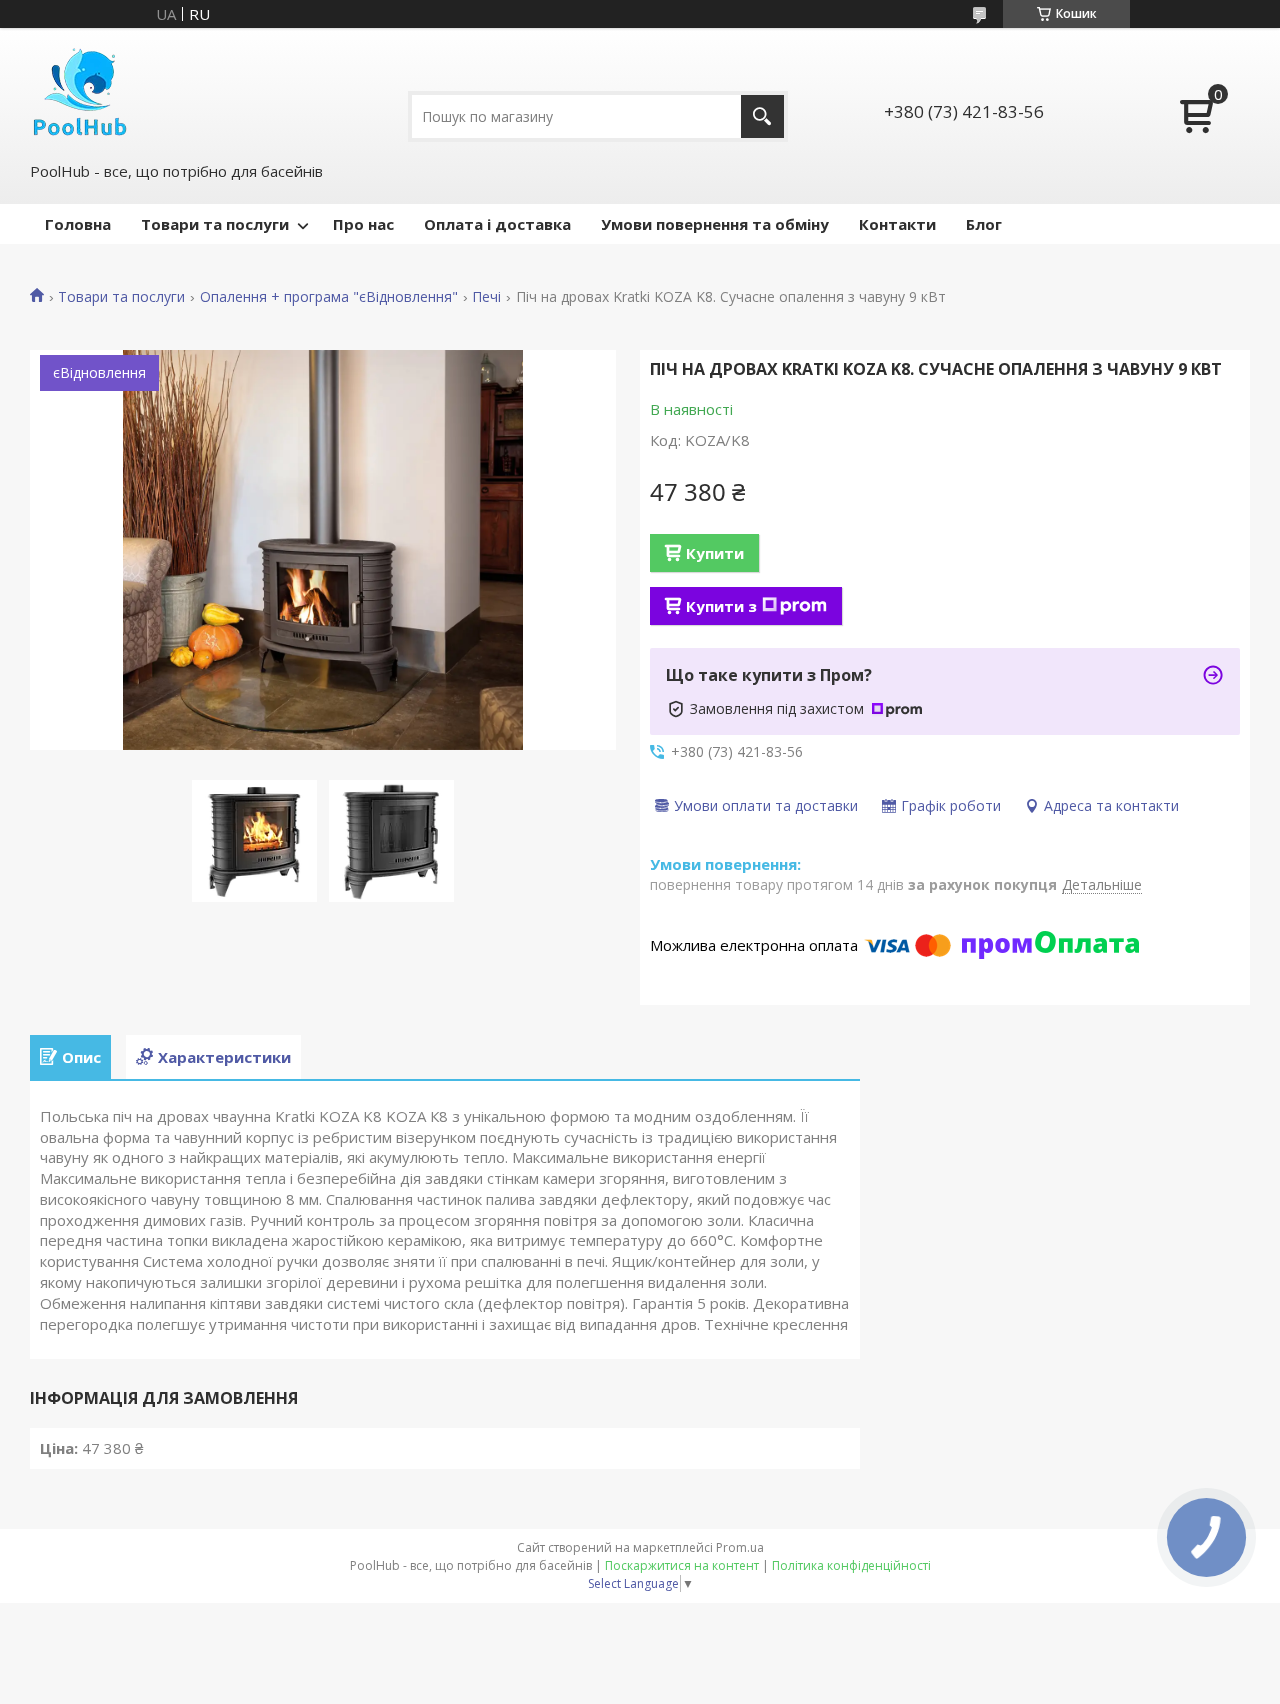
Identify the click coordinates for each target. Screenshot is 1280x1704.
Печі (486, 297)
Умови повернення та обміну (715, 224)
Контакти (897, 224)
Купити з (721, 606)
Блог (984, 224)
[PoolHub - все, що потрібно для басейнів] (80, 93)
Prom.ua (740, 1547)
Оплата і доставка (497, 224)
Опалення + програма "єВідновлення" (329, 297)
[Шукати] (762, 116)
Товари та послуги (215, 224)
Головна (78, 224)
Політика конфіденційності (851, 1565)
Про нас (363, 224)
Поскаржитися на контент (682, 1565)
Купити (715, 553)
